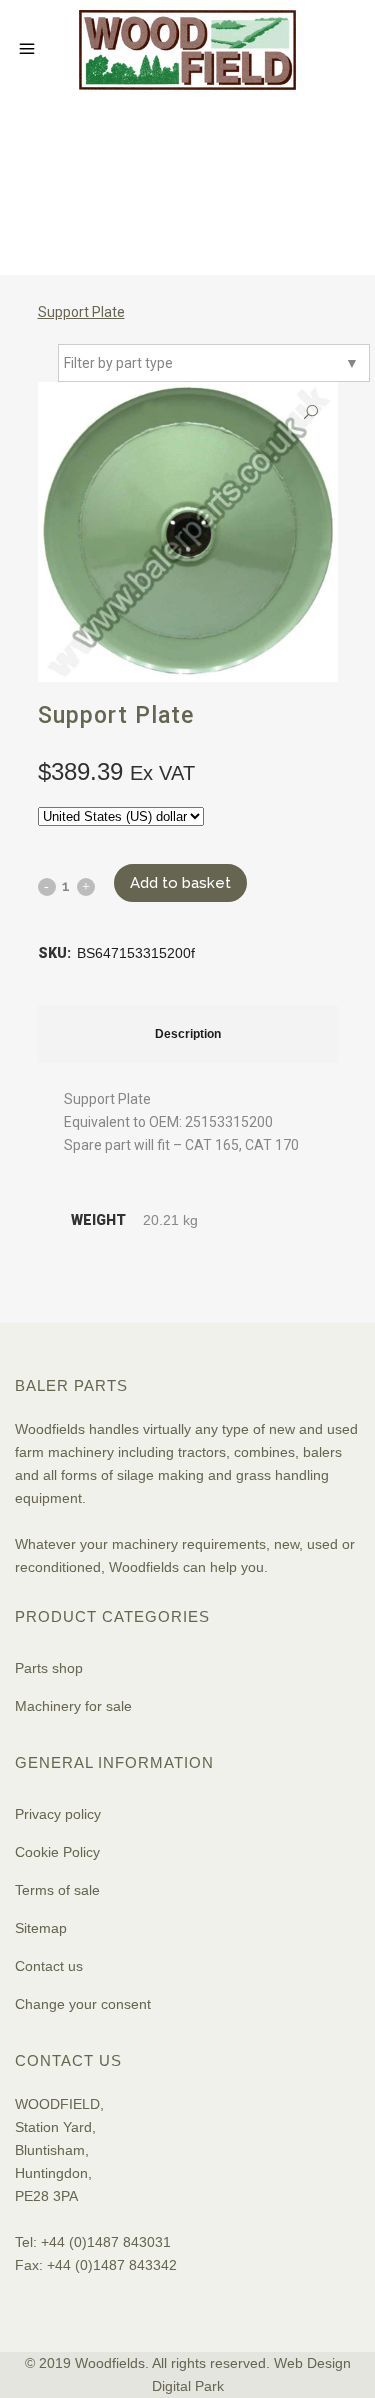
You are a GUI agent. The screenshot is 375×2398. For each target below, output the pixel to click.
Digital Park (188, 2386)
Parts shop (49, 1668)
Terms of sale (57, 1890)
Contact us (49, 1966)
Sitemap (41, 1928)
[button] (311, 412)
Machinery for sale (73, 1706)
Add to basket (180, 883)
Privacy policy (58, 1814)
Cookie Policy (57, 1852)
